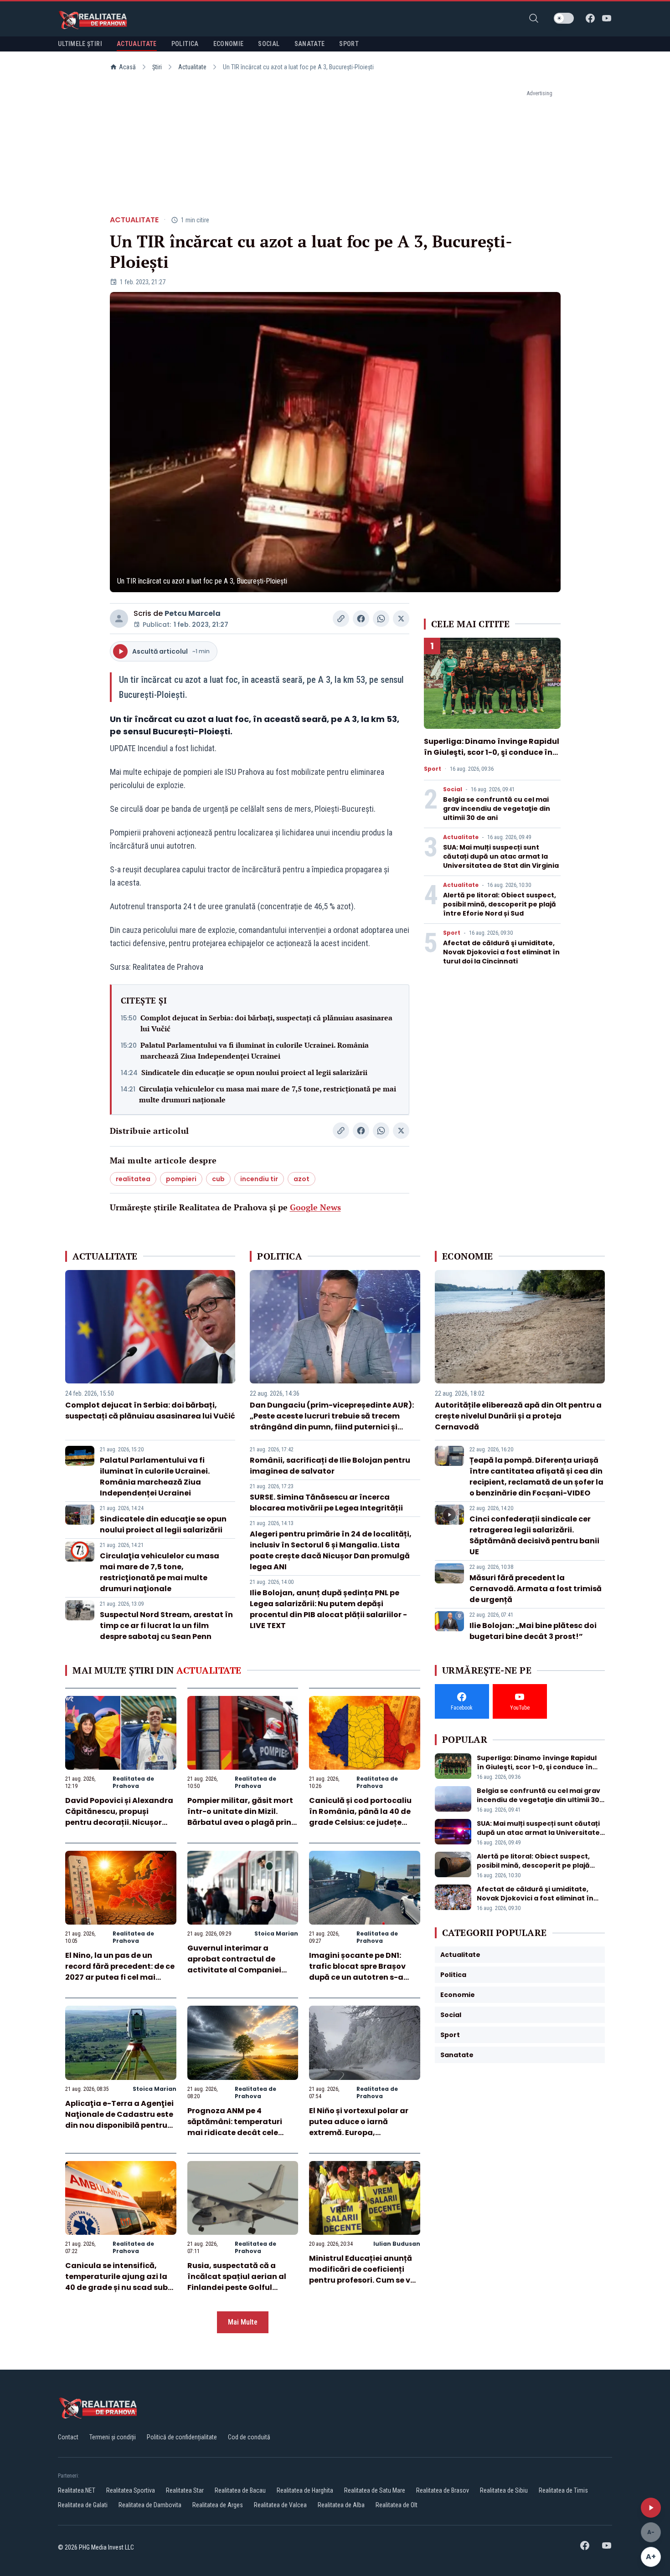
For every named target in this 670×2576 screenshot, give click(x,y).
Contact (68, 2437)
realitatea (133, 1179)
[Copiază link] (341, 619)
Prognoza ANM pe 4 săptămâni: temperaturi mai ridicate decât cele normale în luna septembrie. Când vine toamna (242, 2133)
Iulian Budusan (397, 2244)
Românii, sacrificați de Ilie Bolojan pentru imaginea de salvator (330, 1466)
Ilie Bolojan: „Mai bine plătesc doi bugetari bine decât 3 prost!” (533, 1631)
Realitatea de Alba (341, 2505)
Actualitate (192, 67)
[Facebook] (590, 18)
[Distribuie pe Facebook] (361, 619)
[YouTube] (607, 18)
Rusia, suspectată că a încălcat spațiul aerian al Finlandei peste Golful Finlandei (237, 2282)
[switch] (564, 18)
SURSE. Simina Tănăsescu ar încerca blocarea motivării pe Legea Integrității (326, 1503)
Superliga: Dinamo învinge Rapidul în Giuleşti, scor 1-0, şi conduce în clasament (492, 752)
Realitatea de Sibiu (504, 2490)
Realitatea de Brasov (443, 2490)
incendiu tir (259, 1179)
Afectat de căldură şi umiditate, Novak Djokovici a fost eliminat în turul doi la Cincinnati (501, 952)
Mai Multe (243, 2322)
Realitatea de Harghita (305, 2490)
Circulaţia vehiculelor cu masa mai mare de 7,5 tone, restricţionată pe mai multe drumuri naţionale (268, 1094)
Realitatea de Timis (563, 2490)
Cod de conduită (249, 2437)
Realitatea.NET (77, 2490)
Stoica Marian (276, 1933)
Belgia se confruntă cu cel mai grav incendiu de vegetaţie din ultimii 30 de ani (497, 809)
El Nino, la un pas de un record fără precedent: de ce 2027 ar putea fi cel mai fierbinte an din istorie (120, 1972)
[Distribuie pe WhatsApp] (381, 619)
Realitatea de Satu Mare (375, 2490)
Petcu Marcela (193, 613)
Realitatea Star (185, 2490)
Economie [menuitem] (229, 44)
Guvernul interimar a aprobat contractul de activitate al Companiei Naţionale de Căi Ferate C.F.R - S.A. (234, 1970)
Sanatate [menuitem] (310, 44)
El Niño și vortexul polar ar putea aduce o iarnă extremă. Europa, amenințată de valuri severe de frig (364, 2133)
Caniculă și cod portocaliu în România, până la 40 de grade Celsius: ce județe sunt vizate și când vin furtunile (360, 1822)
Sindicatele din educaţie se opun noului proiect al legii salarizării (254, 1072)
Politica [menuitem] (185, 44)
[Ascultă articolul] (651, 2508)
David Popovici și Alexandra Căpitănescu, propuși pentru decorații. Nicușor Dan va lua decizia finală (119, 1817)
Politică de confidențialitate (182, 2437)
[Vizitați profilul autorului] (119, 619)
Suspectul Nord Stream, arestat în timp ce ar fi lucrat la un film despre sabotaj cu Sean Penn (166, 1626)
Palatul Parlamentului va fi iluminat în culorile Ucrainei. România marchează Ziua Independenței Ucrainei (255, 1050)
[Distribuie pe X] (401, 619)
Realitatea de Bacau (240, 2490)
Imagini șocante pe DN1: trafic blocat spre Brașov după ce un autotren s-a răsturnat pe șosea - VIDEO (361, 1972)
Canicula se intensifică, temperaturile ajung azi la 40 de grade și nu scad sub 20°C (116, 2282)
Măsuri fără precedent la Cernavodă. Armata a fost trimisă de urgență (536, 1589)
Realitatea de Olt (397, 2505)
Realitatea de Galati (83, 2505)
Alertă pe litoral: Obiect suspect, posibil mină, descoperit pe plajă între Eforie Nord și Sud (500, 904)
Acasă (127, 67)
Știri (157, 67)
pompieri (181, 1179)
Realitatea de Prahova (133, 1782)
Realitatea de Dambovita (150, 2505)
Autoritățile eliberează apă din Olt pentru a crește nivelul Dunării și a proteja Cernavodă (518, 1416)
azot (301, 1179)
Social (453, 789)
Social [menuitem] (269, 44)
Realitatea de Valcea (280, 2505)
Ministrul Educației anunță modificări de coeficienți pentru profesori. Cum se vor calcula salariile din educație (364, 2280)
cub (218, 1179)
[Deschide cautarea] (534, 18)
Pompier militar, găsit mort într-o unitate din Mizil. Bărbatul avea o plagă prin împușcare (240, 1817)
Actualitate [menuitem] (137, 44)
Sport (433, 769)
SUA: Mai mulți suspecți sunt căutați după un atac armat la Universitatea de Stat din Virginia (501, 856)
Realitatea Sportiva (131, 2490)
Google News (315, 1207)
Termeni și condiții (113, 2437)
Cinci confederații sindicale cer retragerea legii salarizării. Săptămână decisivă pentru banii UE (534, 1535)
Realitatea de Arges (218, 2505)
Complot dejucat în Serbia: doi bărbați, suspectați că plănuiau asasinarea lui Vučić (266, 1023)
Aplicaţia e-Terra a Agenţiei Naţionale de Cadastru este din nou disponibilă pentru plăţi (119, 2120)
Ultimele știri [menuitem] (80, 44)
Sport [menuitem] (349, 44)
